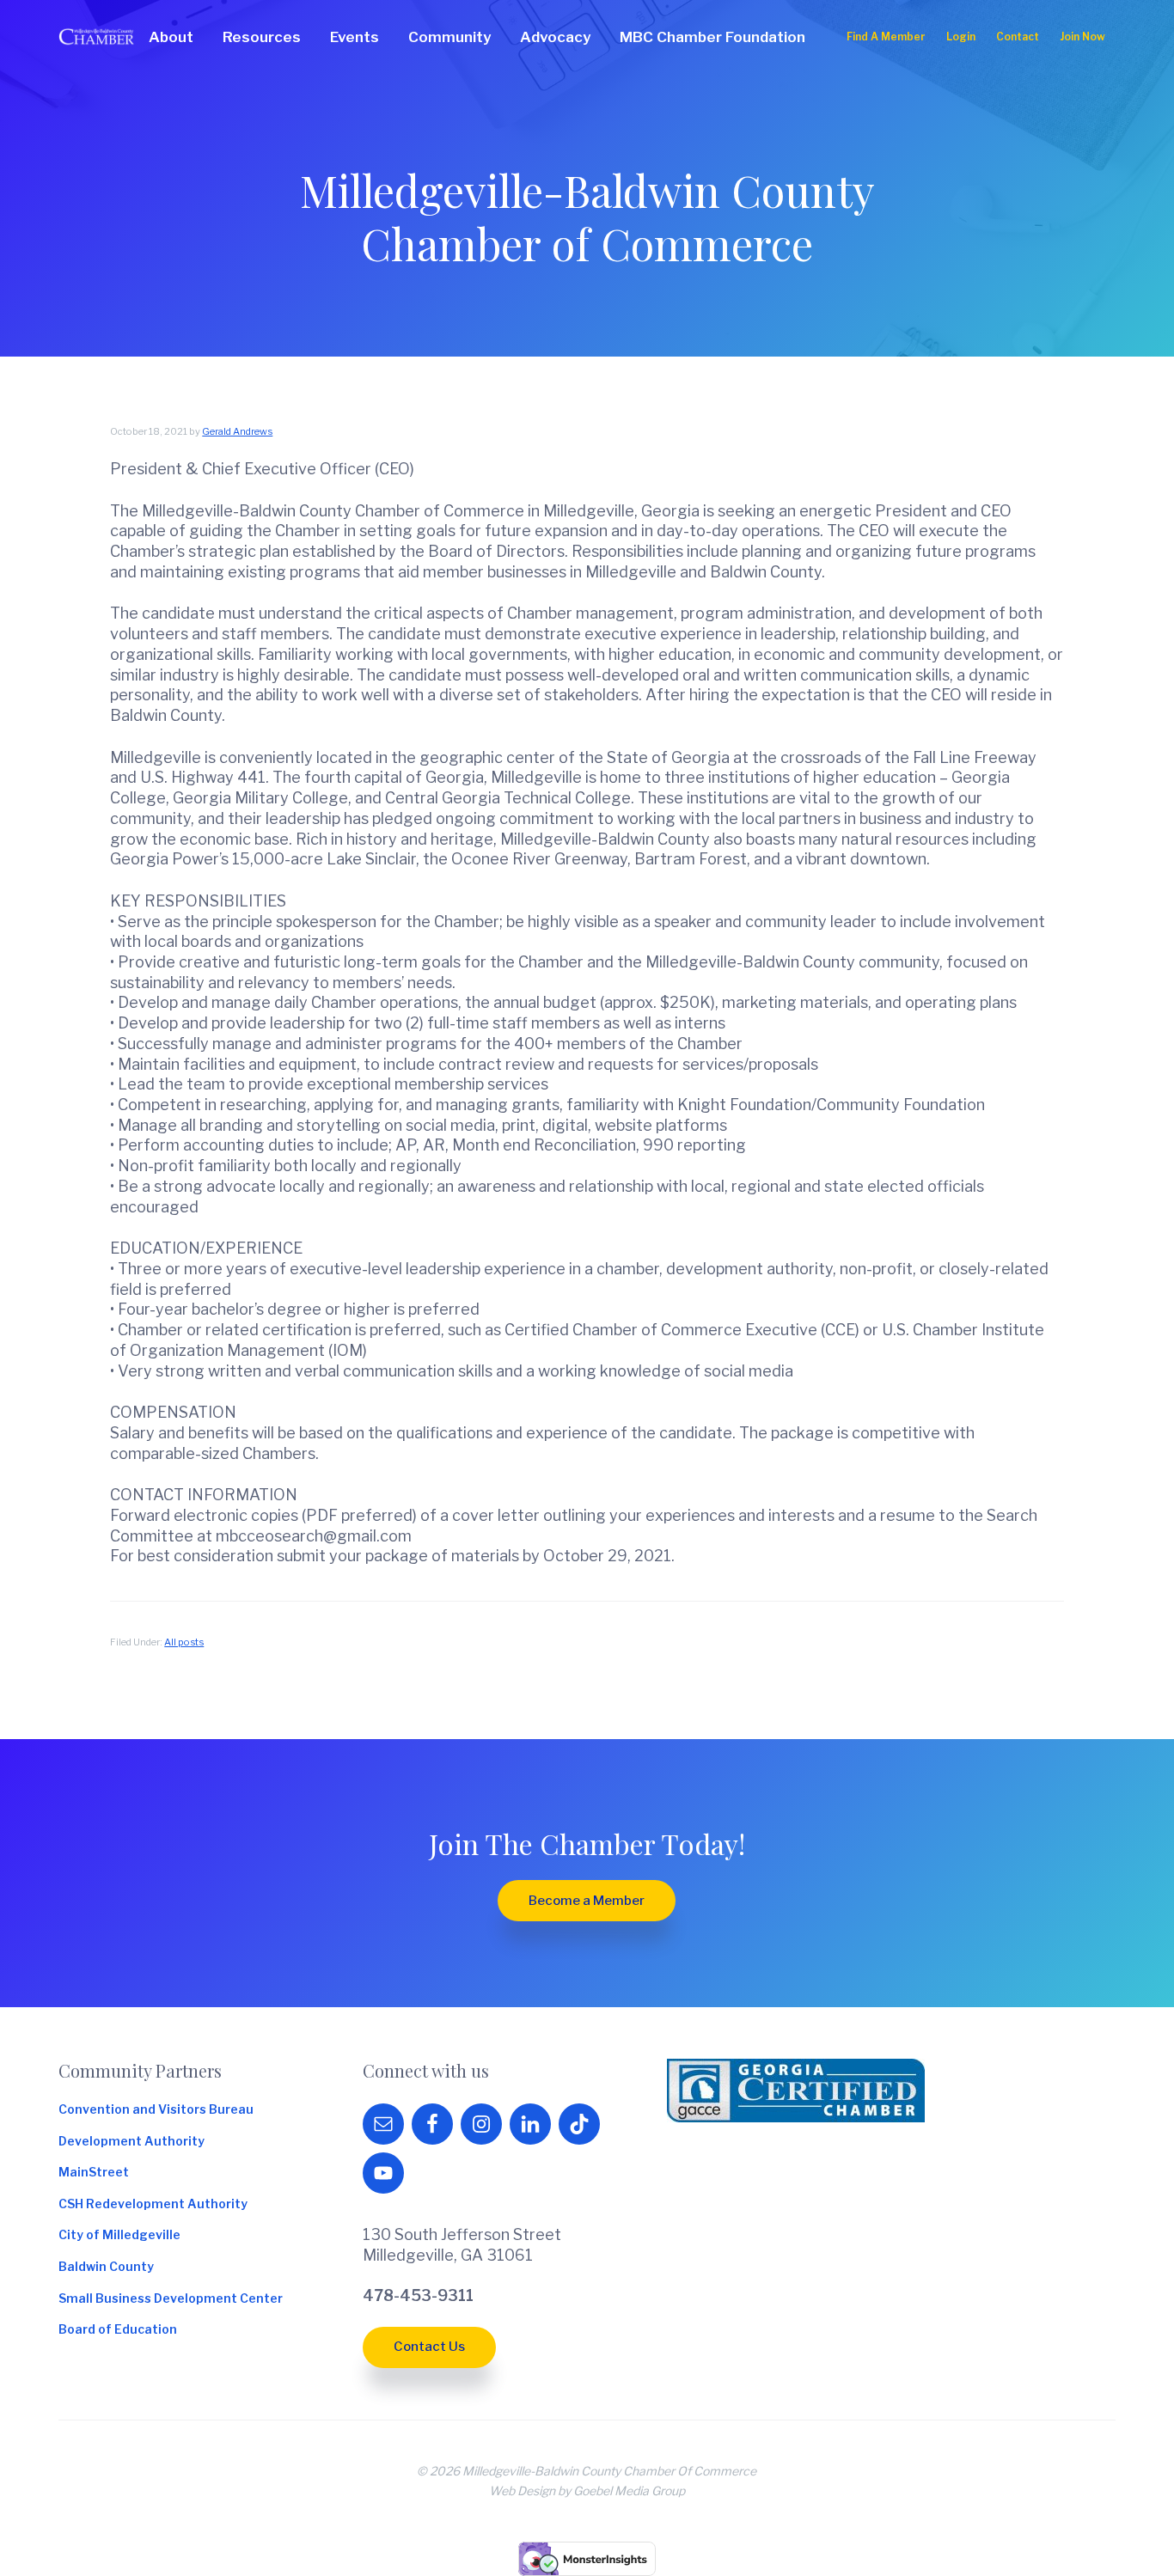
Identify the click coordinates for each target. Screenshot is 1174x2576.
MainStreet (94, 2172)
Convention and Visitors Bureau (156, 2109)
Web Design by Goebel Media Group (587, 2491)
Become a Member (587, 1901)
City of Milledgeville (119, 2235)
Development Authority (131, 2141)
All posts (184, 1642)
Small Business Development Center (171, 2298)
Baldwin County (106, 2267)
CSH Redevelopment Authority (153, 2204)
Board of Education (118, 2329)
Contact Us (429, 2347)
